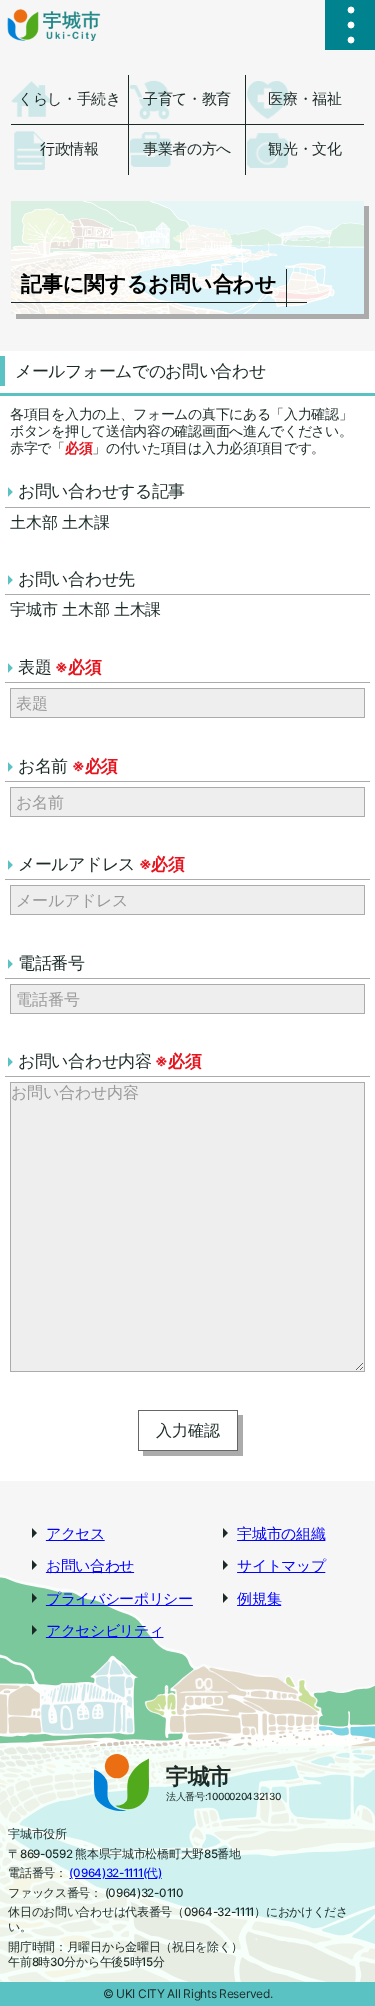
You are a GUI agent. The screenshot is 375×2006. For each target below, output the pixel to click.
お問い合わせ (90, 1566)
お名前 (68, 766)
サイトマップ (281, 1566)
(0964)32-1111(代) (115, 1873)
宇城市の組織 (281, 1534)
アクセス (75, 1534)
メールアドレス (101, 864)
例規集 (259, 1599)
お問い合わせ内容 (109, 1061)
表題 (59, 667)
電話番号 (51, 963)
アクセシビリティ (105, 1631)
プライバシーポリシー (119, 1599)
